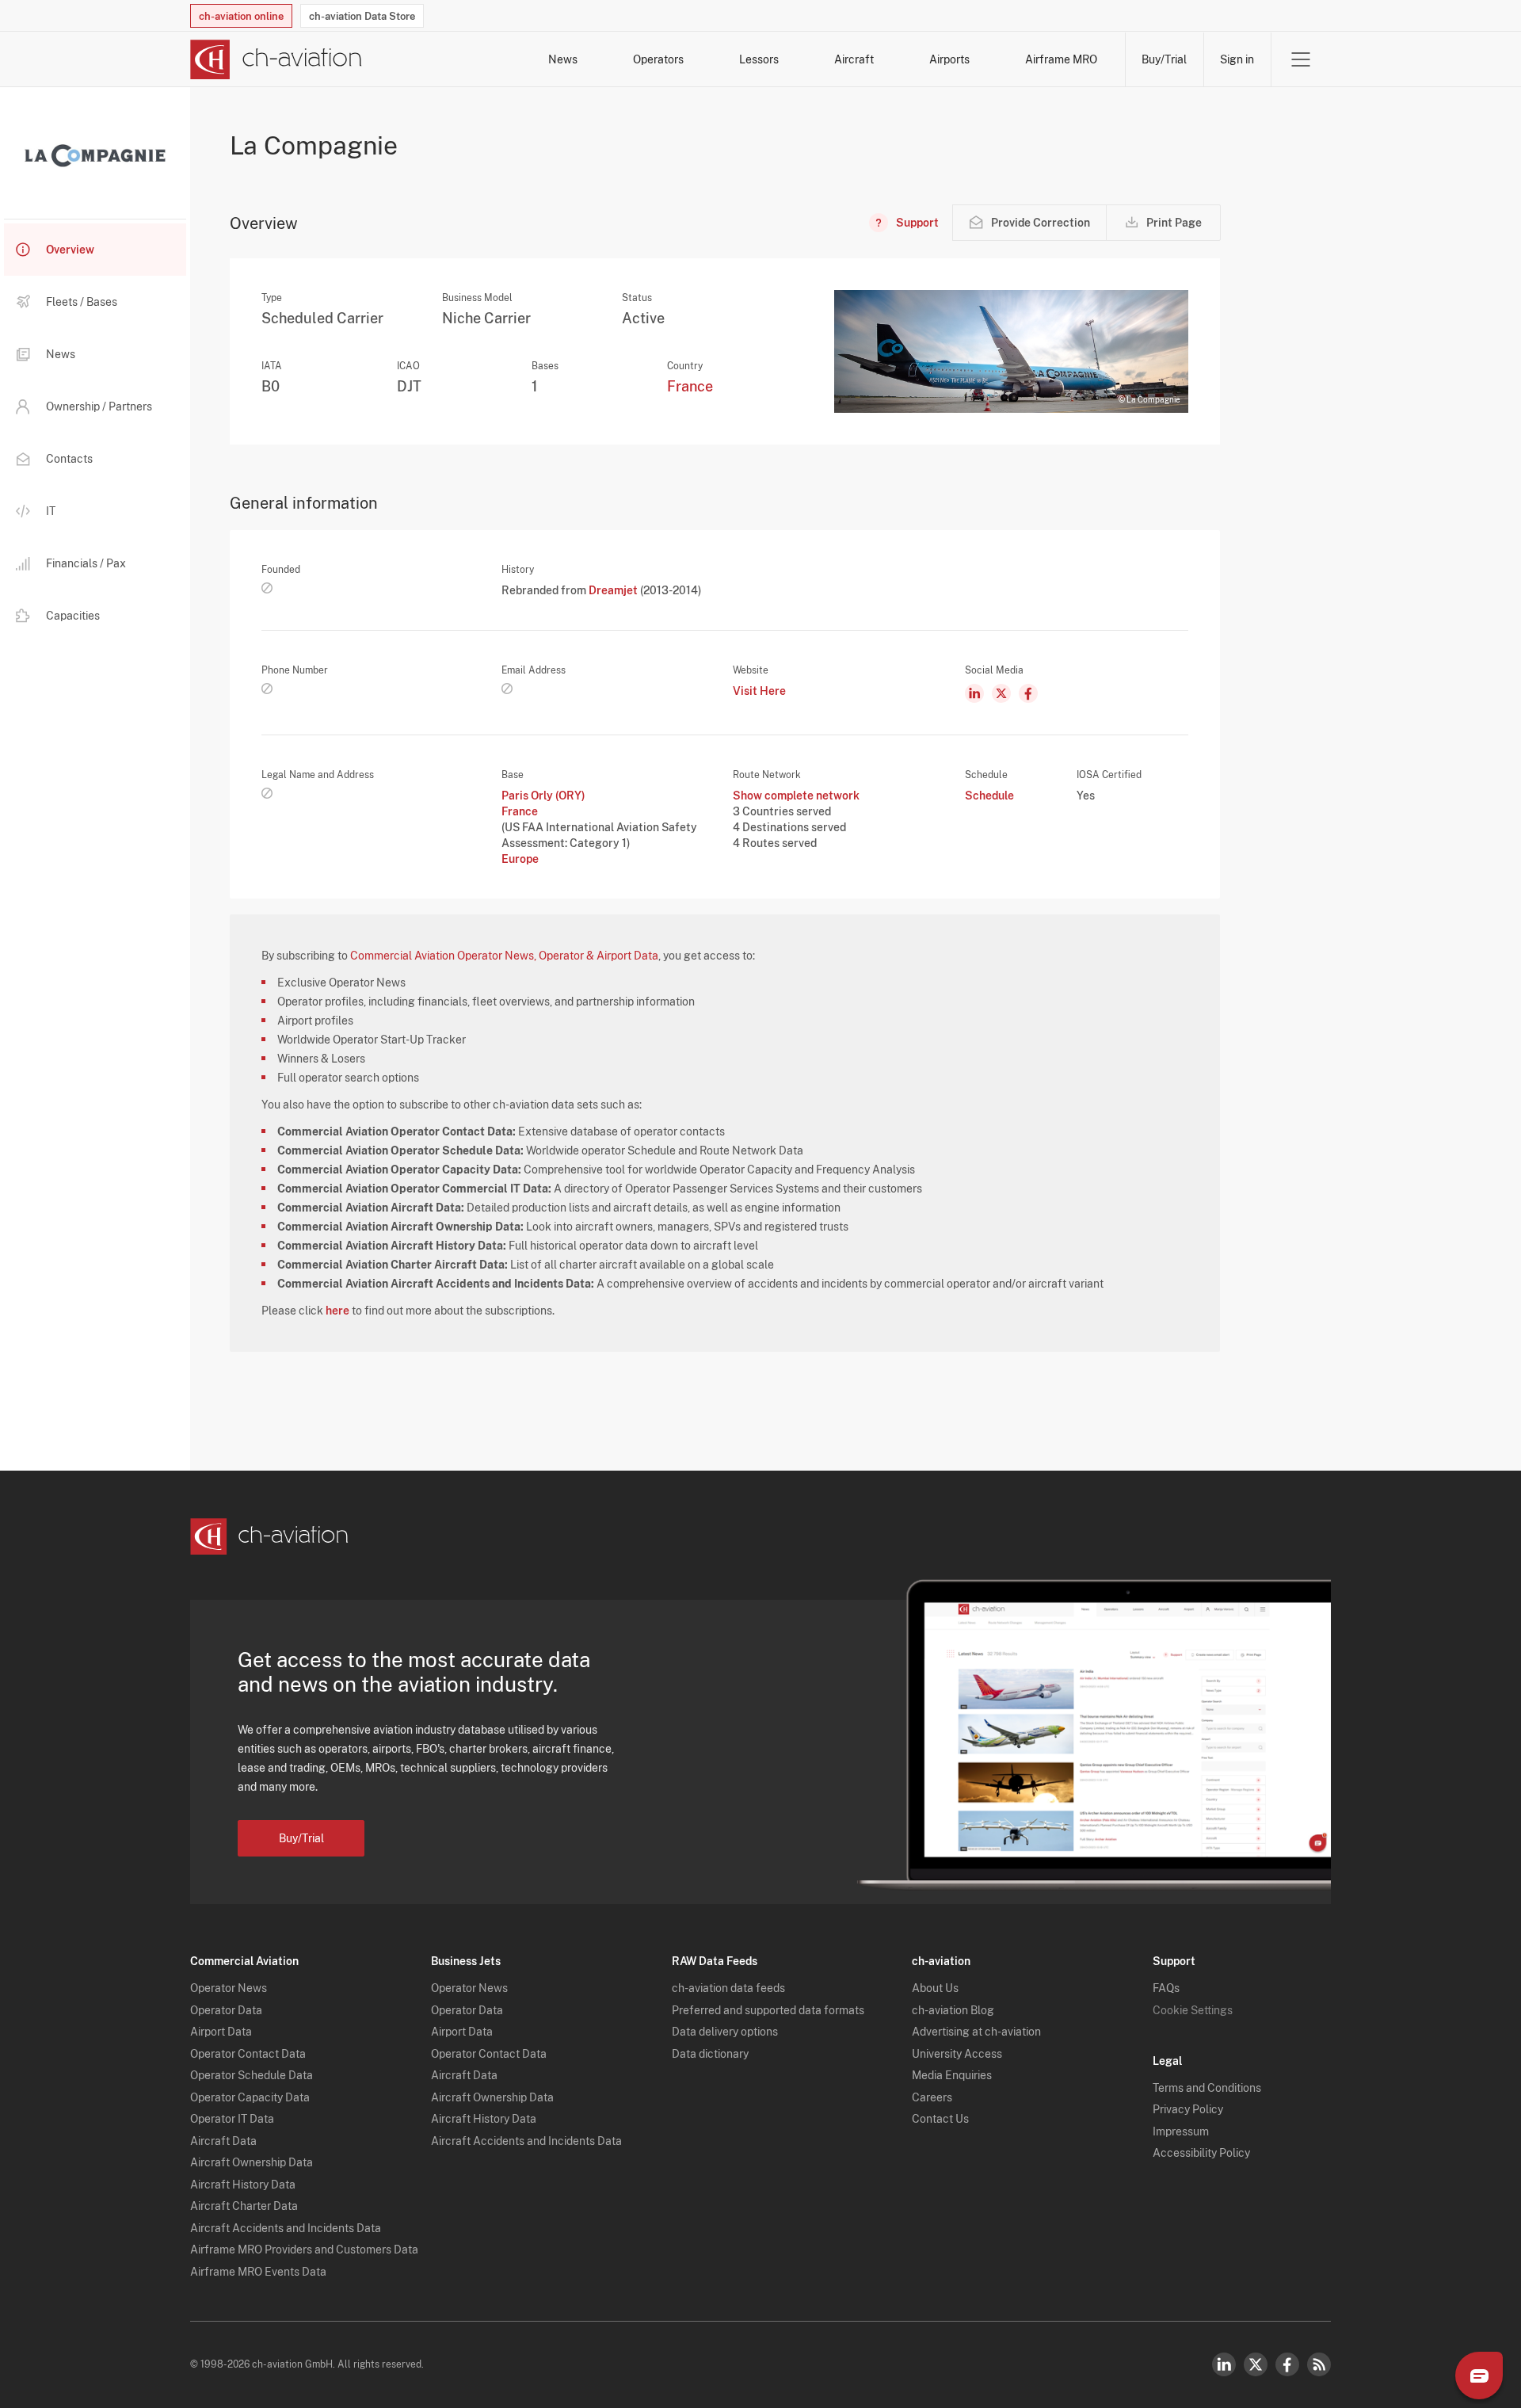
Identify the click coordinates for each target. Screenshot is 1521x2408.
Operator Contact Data (248, 2054)
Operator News (229, 1988)
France (690, 386)
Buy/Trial (1164, 59)
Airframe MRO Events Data (258, 2272)
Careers (932, 2097)
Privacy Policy (1188, 2109)
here (337, 1311)
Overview (70, 250)
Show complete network (796, 796)
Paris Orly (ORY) (543, 796)
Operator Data (226, 2010)
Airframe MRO (1061, 59)
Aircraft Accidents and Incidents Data (286, 2228)
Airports (949, 59)
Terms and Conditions (1207, 2088)
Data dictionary (710, 2054)
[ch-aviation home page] (276, 59)
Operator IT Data (232, 2119)
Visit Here (759, 691)
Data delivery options (725, 2032)
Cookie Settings (1193, 2010)
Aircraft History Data (243, 2185)
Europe (520, 859)
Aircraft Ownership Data (252, 2162)
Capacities (73, 616)
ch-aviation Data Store (362, 16)
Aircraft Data (223, 2141)
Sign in (1237, 59)
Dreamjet (614, 590)
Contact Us (940, 2119)
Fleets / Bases (82, 302)
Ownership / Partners (99, 406)
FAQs (1166, 1988)
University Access (957, 2054)
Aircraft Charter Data (244, 2206)
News (563, 59)
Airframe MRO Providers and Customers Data (304, 2250)
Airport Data (221, 2032)
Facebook (1287, 2364)
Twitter (1256, 2364)
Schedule (989, 796)
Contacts (69, 459)
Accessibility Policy (1201, 2153)
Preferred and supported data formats (768, 2010)
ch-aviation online (241, 16)
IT (51, 511)
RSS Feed (1319, 2364)
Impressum (1181, 2131)
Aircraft (854, 59)
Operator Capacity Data (250, 2097)
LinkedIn (1224, 2364)
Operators (658, 59)
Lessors (759, 59)
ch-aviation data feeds (728, 1988)
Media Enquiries (952, 2075)
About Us (935, 1988)
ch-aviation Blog (953, 2010)
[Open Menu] (1301, 59)
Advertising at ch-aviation (976, 2032)
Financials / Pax (86, 563)
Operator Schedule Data (252, 2075)
